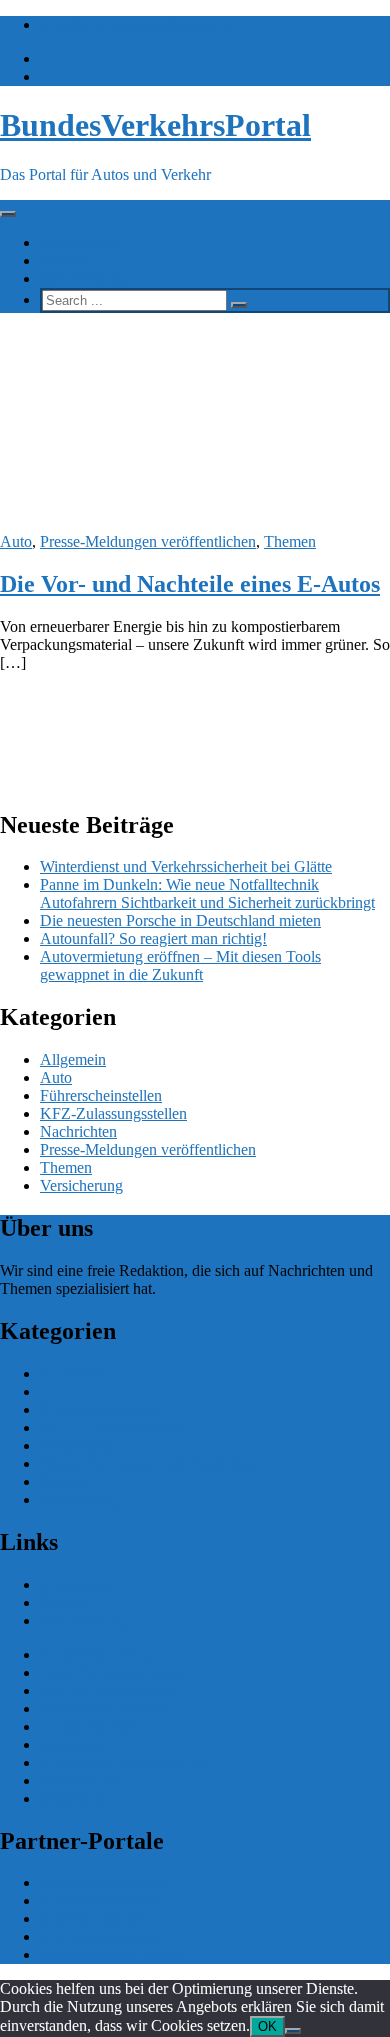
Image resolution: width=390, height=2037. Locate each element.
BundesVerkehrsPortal (155, 125)
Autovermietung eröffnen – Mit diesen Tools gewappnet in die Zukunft (180, 965)
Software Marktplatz (104, 1708)
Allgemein (73, 1059)
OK (267, 2026)
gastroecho (74, 1744)
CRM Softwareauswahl (114, 1672)
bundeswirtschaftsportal (114, 1954)
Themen (66, 260)
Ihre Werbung (83, 278)
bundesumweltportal (104, 1882)
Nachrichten (78, 242)
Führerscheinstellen (101, 1095)
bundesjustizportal (97, 1918)
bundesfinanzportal (100, 1900)
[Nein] (293, 2031)
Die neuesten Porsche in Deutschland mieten (180, 920)
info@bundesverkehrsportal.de (137, 24)
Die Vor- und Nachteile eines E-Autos (190, 584)
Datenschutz (79, 1780)
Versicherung (81, 1185)
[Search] (239, 305)
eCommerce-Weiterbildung (125, 1762)
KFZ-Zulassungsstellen (113, 1113)
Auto (16, 541)
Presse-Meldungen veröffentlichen (148, 541)
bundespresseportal (100, 1936)
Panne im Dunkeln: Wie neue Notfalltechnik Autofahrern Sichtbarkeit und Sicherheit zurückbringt (207, 893)
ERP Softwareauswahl (111, 1690)
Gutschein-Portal (93, 1726)
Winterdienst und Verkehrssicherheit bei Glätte (186, 866)
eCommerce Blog (95, 1654)
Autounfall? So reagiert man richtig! (153, 938)
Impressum (74, 1798)
